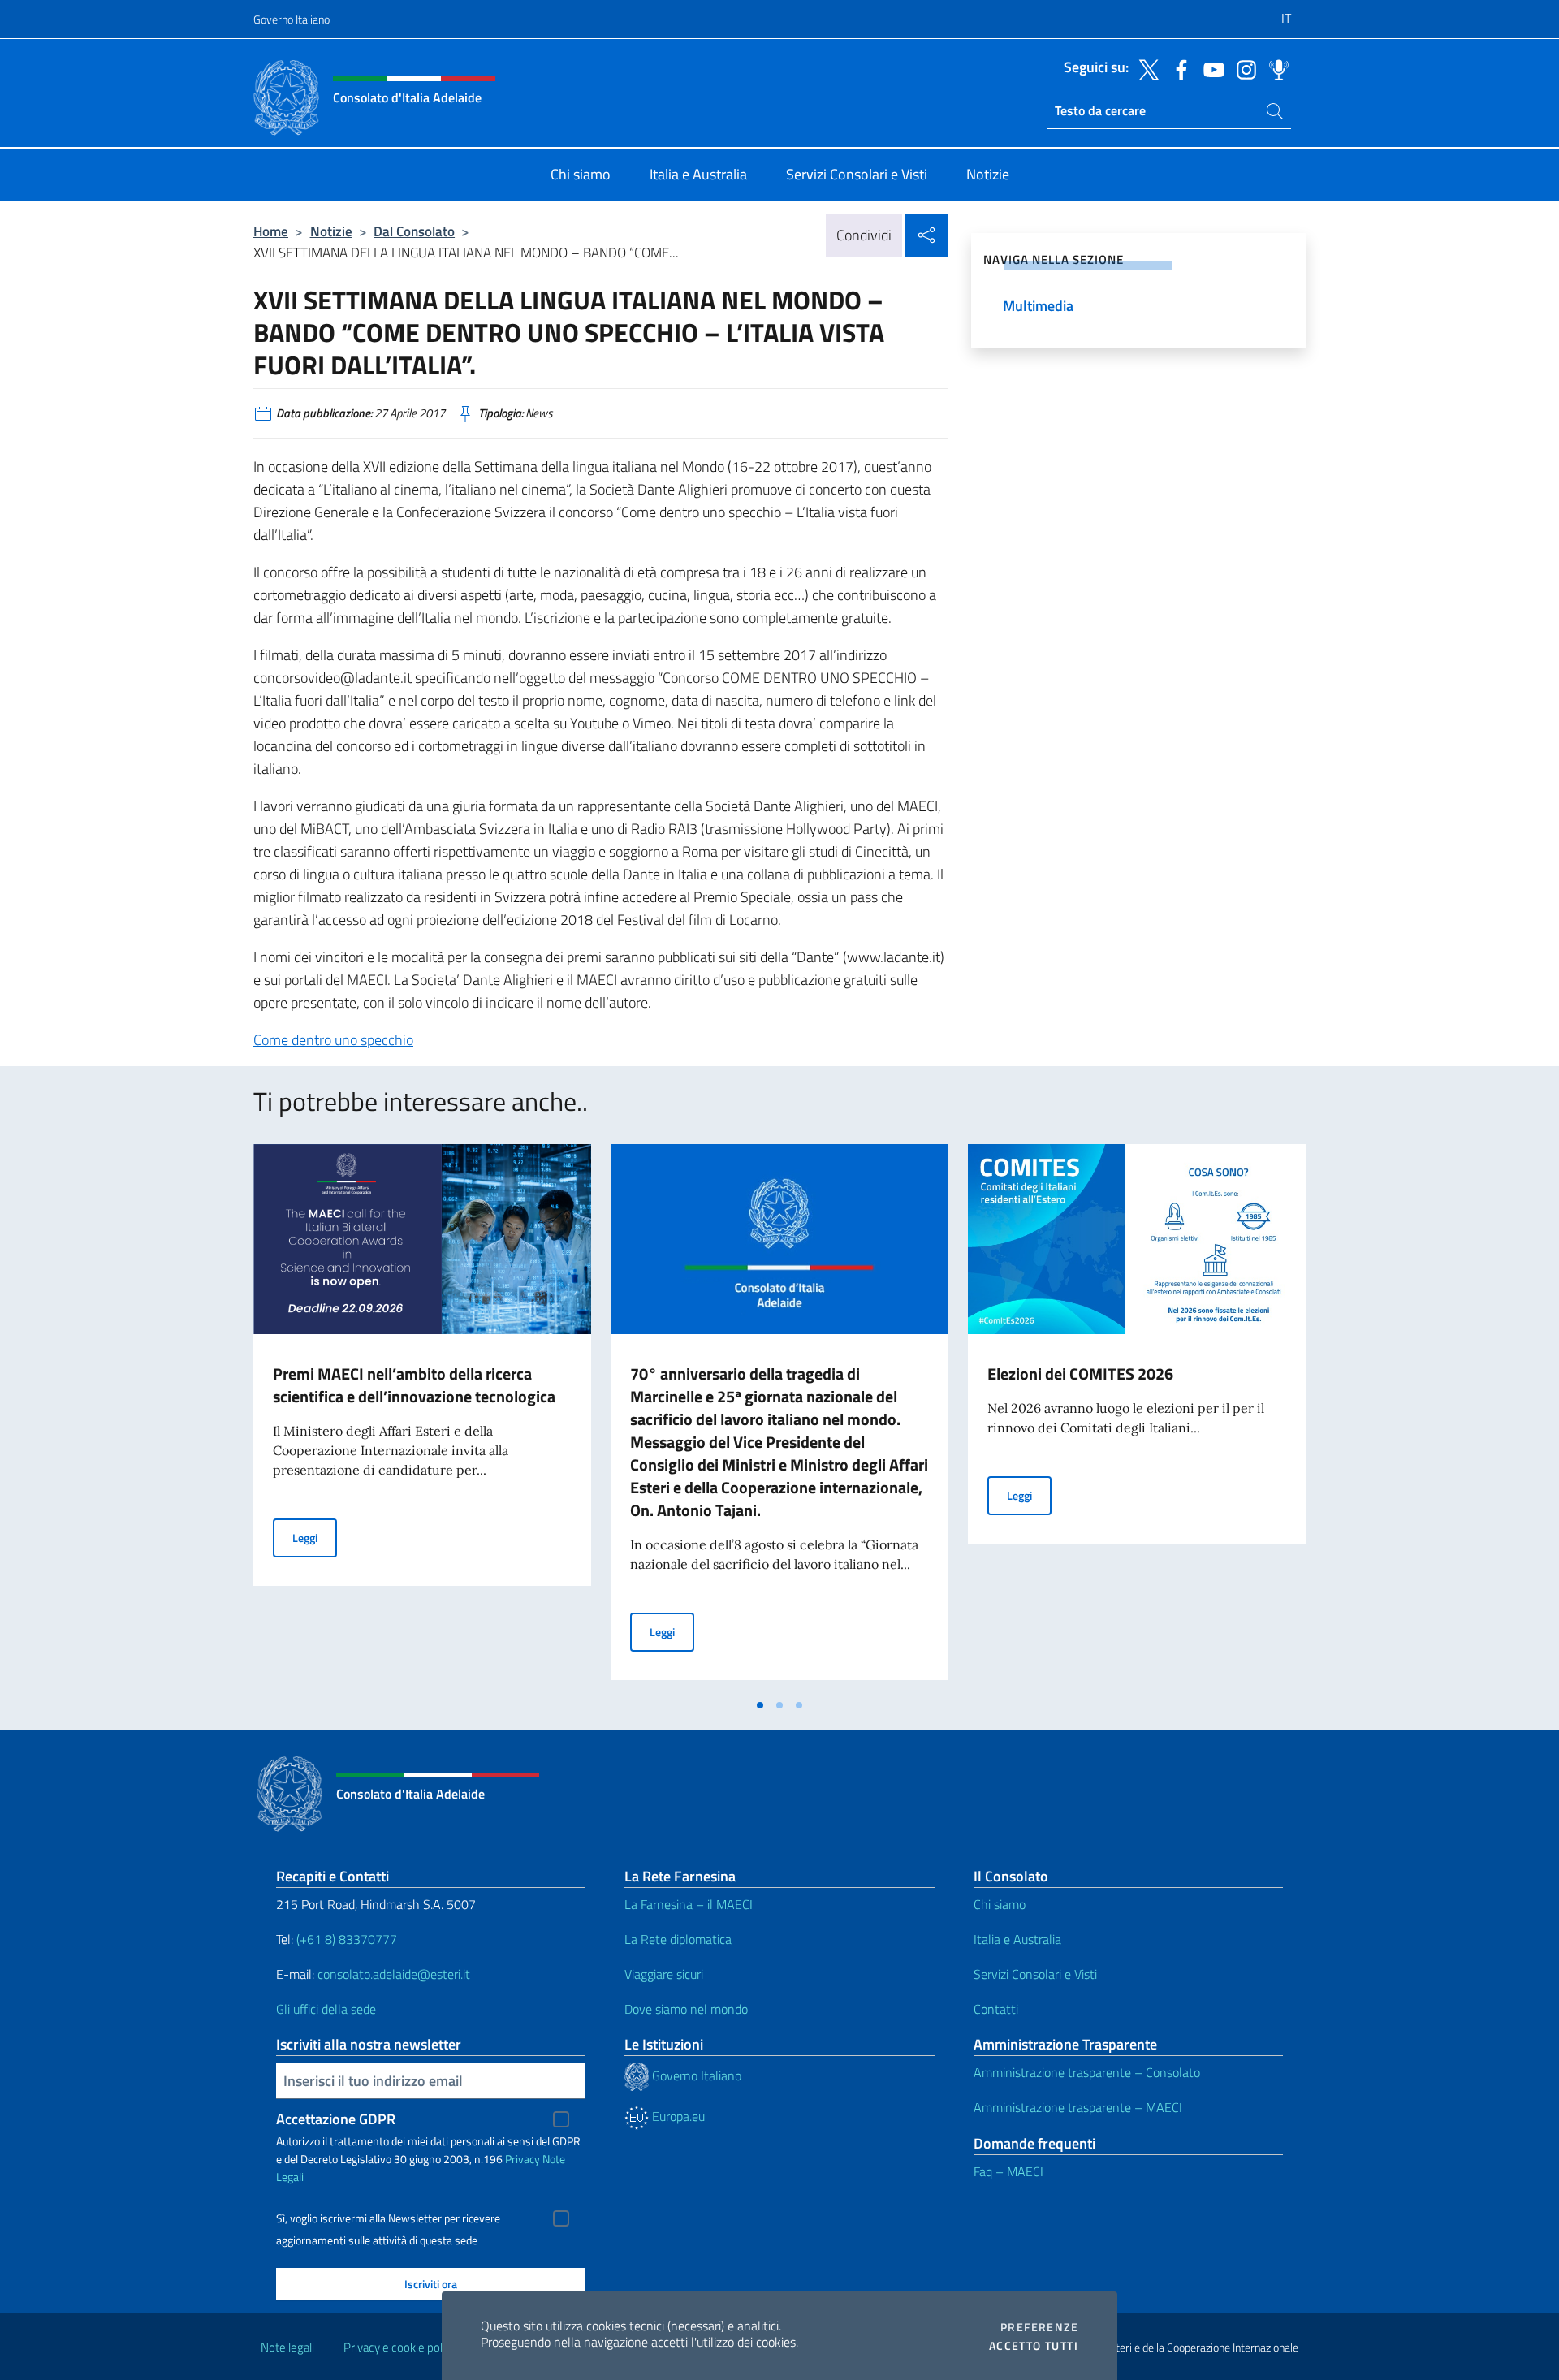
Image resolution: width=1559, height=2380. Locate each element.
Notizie (331, 231)
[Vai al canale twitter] (1145, 68)
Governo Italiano (292, 19)
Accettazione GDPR (336, 2119)
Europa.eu (677, 2116)
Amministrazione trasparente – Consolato (1087, 2072)
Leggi (315, 1537)
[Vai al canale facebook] (1177, 68)
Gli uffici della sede (326, 2009)
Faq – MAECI (1008, 2171)
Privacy (523, 2159)
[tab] (760, 1705)
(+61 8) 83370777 (347, 1939)
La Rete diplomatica (678, 1939)
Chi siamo (1000, 1904)
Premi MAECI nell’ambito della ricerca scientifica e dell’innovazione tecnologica (414, 1385)
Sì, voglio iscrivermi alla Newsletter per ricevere (388, 2218)
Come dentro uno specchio (333, 1040)
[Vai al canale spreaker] (1275, 68)
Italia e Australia (1017, 1939)
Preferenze (1039, 2327)
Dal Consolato (414, 231)
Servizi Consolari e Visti (1035, 1974)
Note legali (287, 2347)
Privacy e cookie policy (400, 2347)
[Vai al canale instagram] (1242, 68)
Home (271, 231)
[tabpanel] (422, 1417)
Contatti (996, 2009)
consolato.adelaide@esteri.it (394, 1974)
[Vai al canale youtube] (1210, 68)
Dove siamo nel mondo (686, 2009)
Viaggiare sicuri (664, 1974)
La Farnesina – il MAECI (689, 1904)
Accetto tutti (1034, 2346)
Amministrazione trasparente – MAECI (1078, 2107)
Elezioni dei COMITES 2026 (1080, 1374)
